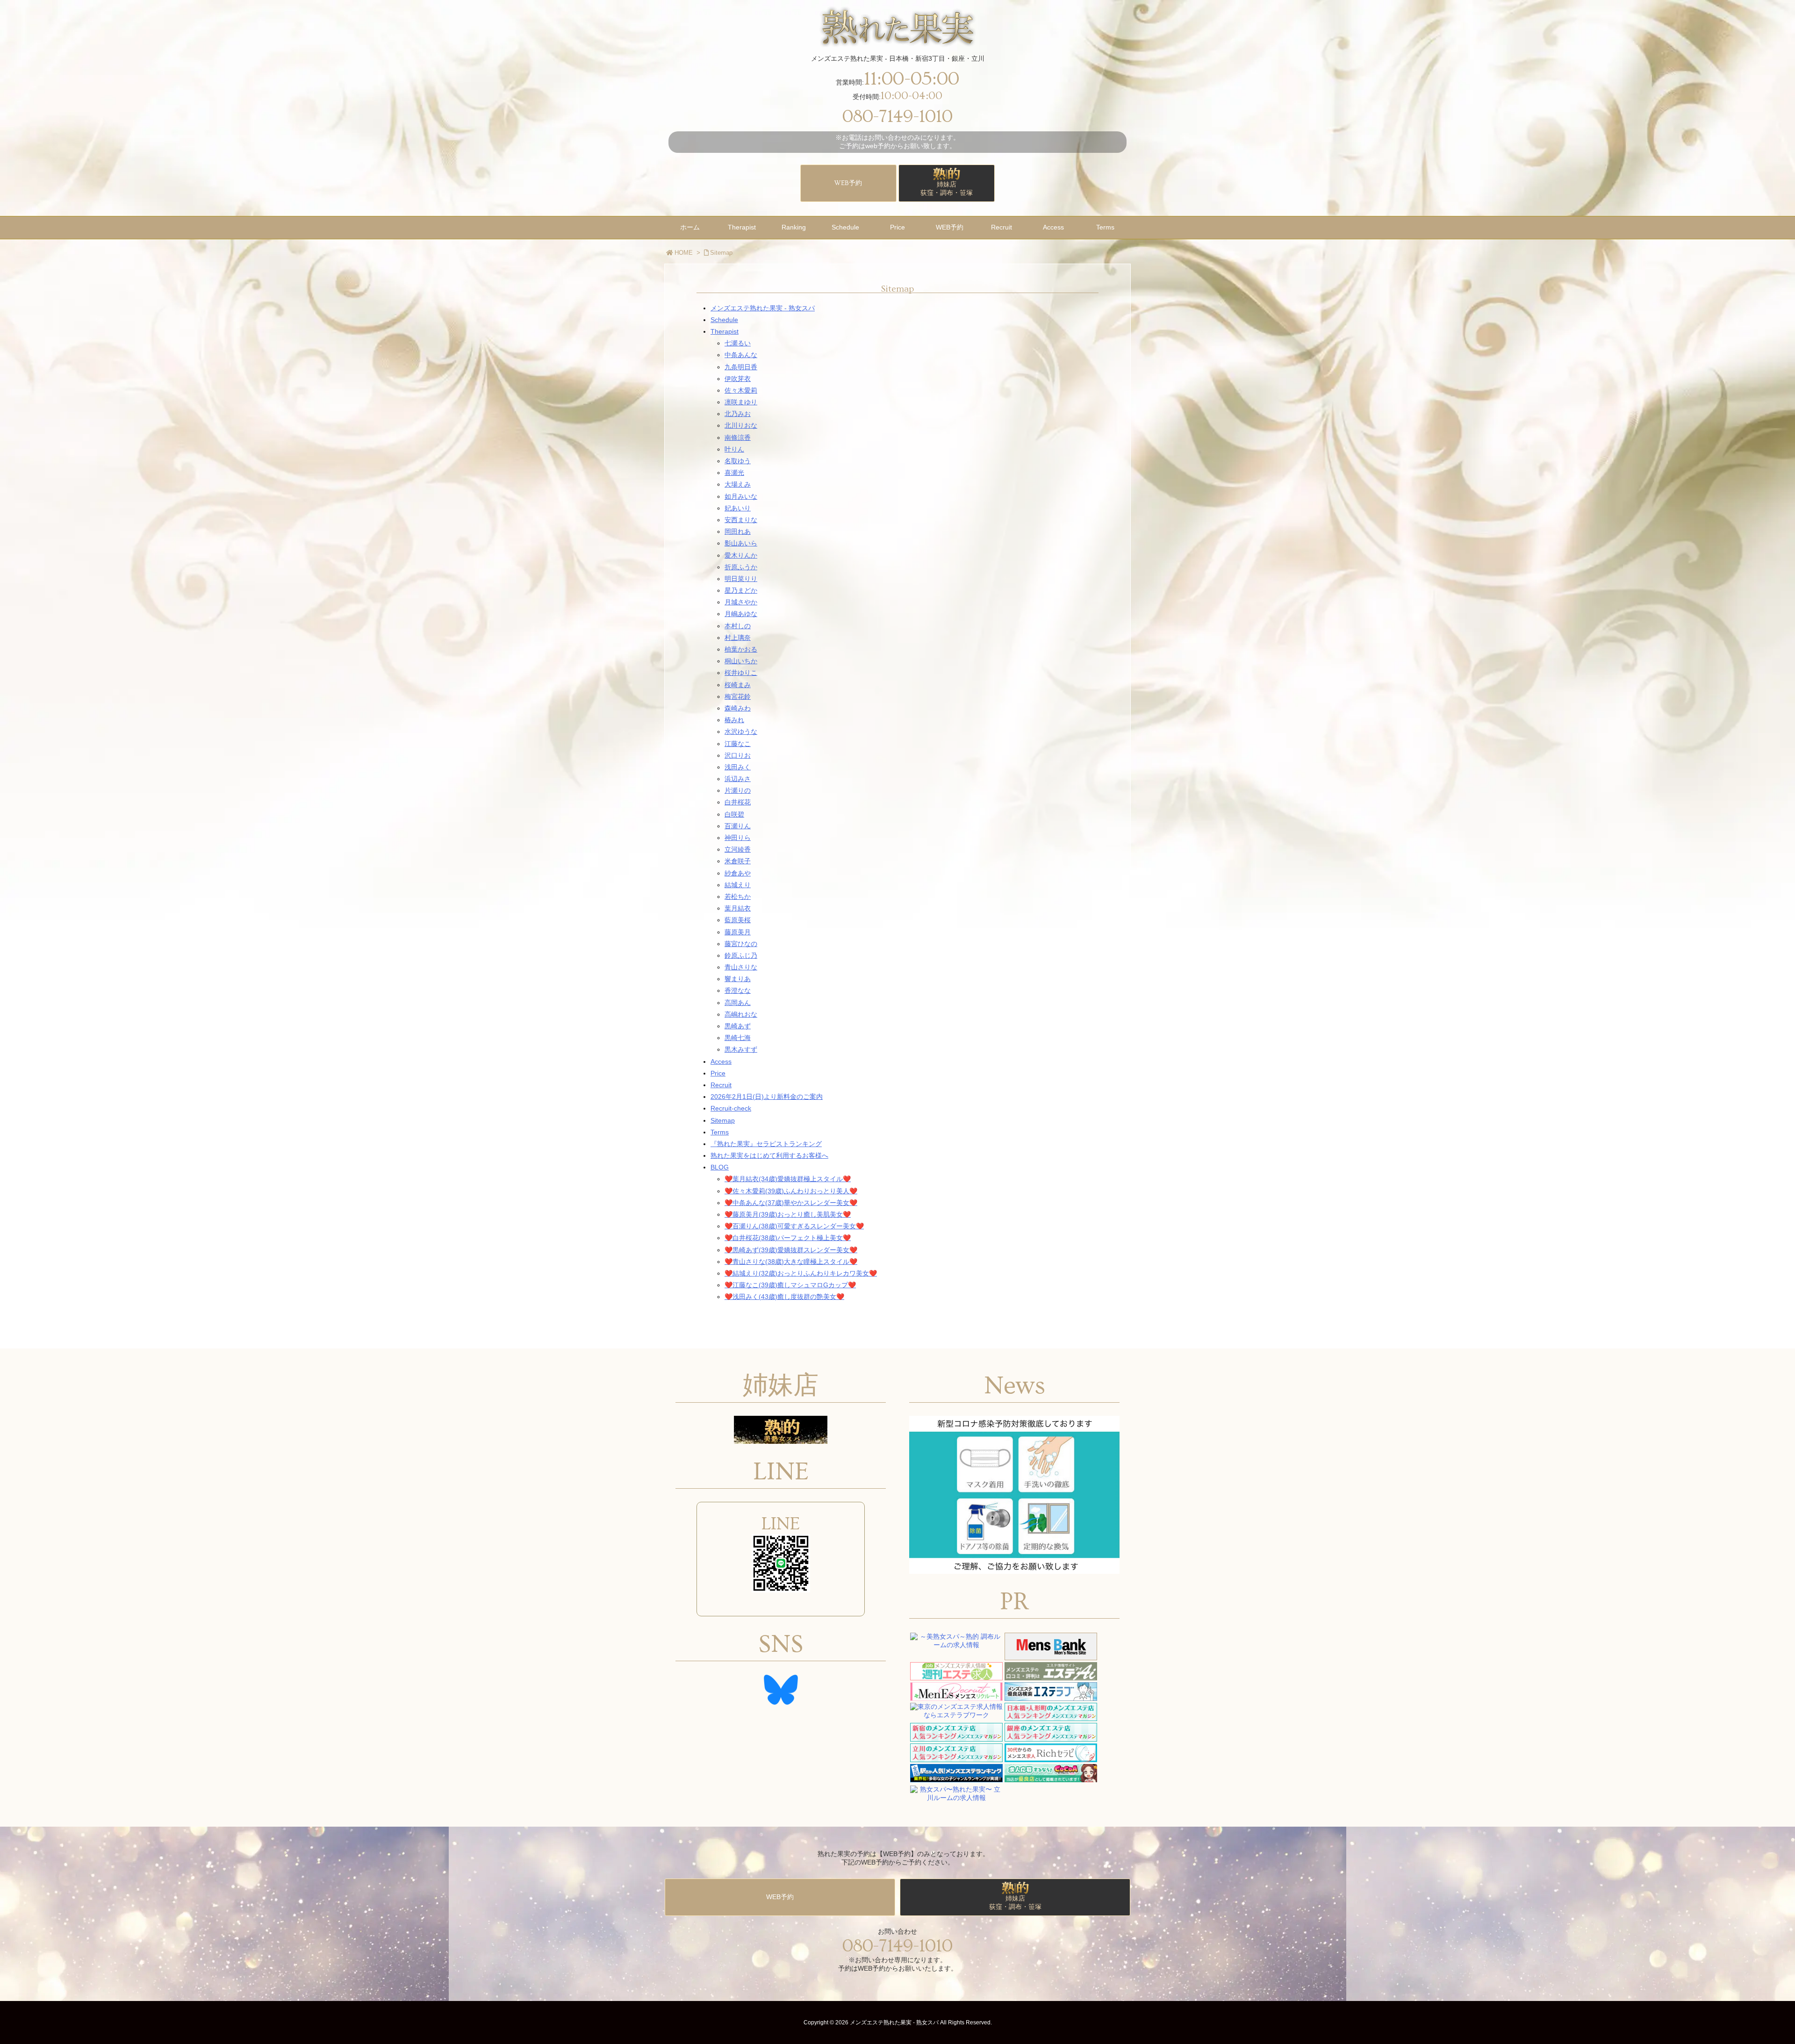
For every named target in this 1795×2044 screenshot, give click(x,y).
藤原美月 (738, 932)
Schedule (724, 320)
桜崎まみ (738, 685)
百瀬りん (738, 826)
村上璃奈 (738, 638)
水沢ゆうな (741, 732)
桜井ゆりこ (741, 673)
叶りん (734, 449)
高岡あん (738, 1003)
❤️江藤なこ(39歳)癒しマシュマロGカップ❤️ (790, 1285)
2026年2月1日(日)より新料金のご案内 (767, 1097)
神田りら (738, 838)
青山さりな (741, 967)
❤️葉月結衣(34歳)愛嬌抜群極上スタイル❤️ (788, 1179)
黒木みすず (741, 1049)
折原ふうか (741, 567)
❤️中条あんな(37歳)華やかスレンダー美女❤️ (791, 1203)
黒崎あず (738, 1026)
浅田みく (738, 767)
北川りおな (741, 425)
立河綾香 (738, 849)
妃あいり (738, 508)
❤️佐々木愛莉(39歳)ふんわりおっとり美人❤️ (791, 1191)
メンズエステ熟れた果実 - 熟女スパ (763, 308)
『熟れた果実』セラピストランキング (766, 1144)
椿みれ (734, 720)
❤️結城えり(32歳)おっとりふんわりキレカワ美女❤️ (801, 1273)
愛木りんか (741, 555)
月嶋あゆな (741, 614)
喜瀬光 (734, 473)
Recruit (721, 1085)
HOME (684, 253)
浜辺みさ (738, 779)
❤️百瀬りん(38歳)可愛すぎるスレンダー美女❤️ (794, 1226)
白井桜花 (738, 802)
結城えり (738, 885)
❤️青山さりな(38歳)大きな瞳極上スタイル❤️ (791, 1262)
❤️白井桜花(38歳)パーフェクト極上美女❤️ (788, 1238)
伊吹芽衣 (738, 379)
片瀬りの (738, 790)
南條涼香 (738, 437)
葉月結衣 (738, 908)
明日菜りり (741, 579)
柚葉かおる (741, 649)
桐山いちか (741, 661)
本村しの (738, 626)
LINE (781, 1524)
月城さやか (741, 602)
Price (718, 1073)
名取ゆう (738, 461)
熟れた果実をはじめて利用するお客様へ (769, 1155)
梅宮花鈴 (738, 696)
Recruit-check (731, 1108)
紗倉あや (738, 873)
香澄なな (738, 990)
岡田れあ (738, 531)
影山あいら (741, 543)
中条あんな (741, 355)
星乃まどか (741, 590)
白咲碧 (734, 814)
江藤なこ (738, 744)
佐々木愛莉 (741, 390)
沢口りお (738, 755)
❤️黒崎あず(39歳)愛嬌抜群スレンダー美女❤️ (791, 1250)
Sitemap (721, 253)
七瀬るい (738, 343)
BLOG (720, 1167)
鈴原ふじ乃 (741, 955)
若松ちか (738, 896)
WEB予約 (848, 183)
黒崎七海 (738, 1038)
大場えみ (738, 484)
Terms (720, 1132)
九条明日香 (741, 367)
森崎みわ (738, 708)
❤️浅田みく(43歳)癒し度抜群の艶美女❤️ (784, 1297)
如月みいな (741, 496)
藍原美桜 (738, 920)
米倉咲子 (738, 861)
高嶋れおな (741, 1014)
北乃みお (738, 414)
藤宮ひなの (741, 944)
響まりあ (738, 979)
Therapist (725, 331)
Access (721, 1061)
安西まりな (741, 520)
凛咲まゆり (741, 402)
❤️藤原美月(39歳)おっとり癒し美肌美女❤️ (788, 1214)
